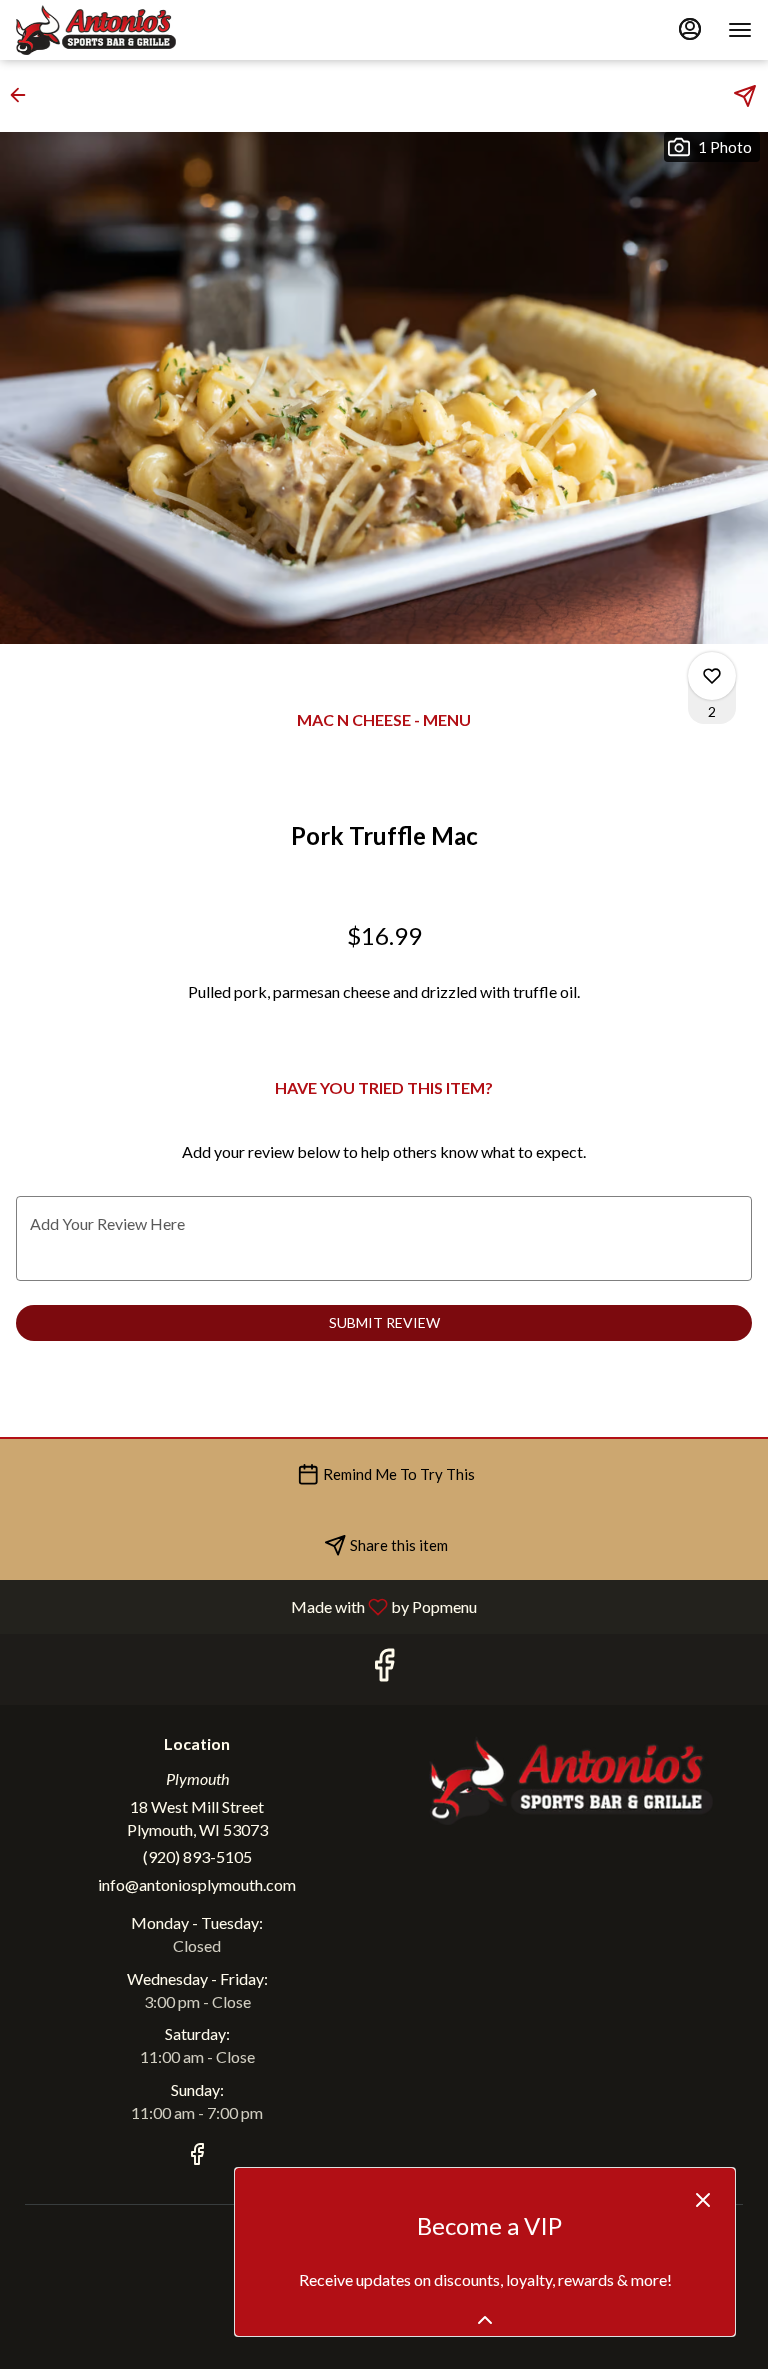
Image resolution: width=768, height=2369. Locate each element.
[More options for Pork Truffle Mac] (712, 676)
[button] (24, 95)
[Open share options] (745, 96)
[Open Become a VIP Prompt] (485, 2320)
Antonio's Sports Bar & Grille (571, 1780)
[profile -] (690, 29)
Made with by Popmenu (246, 1606)
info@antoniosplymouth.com (197, 1884)
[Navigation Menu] (740, 30)
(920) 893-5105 (197, 1856)
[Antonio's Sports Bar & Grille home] (106, 30)
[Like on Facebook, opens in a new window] (384, 1669)
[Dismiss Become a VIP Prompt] (703, 2200)
